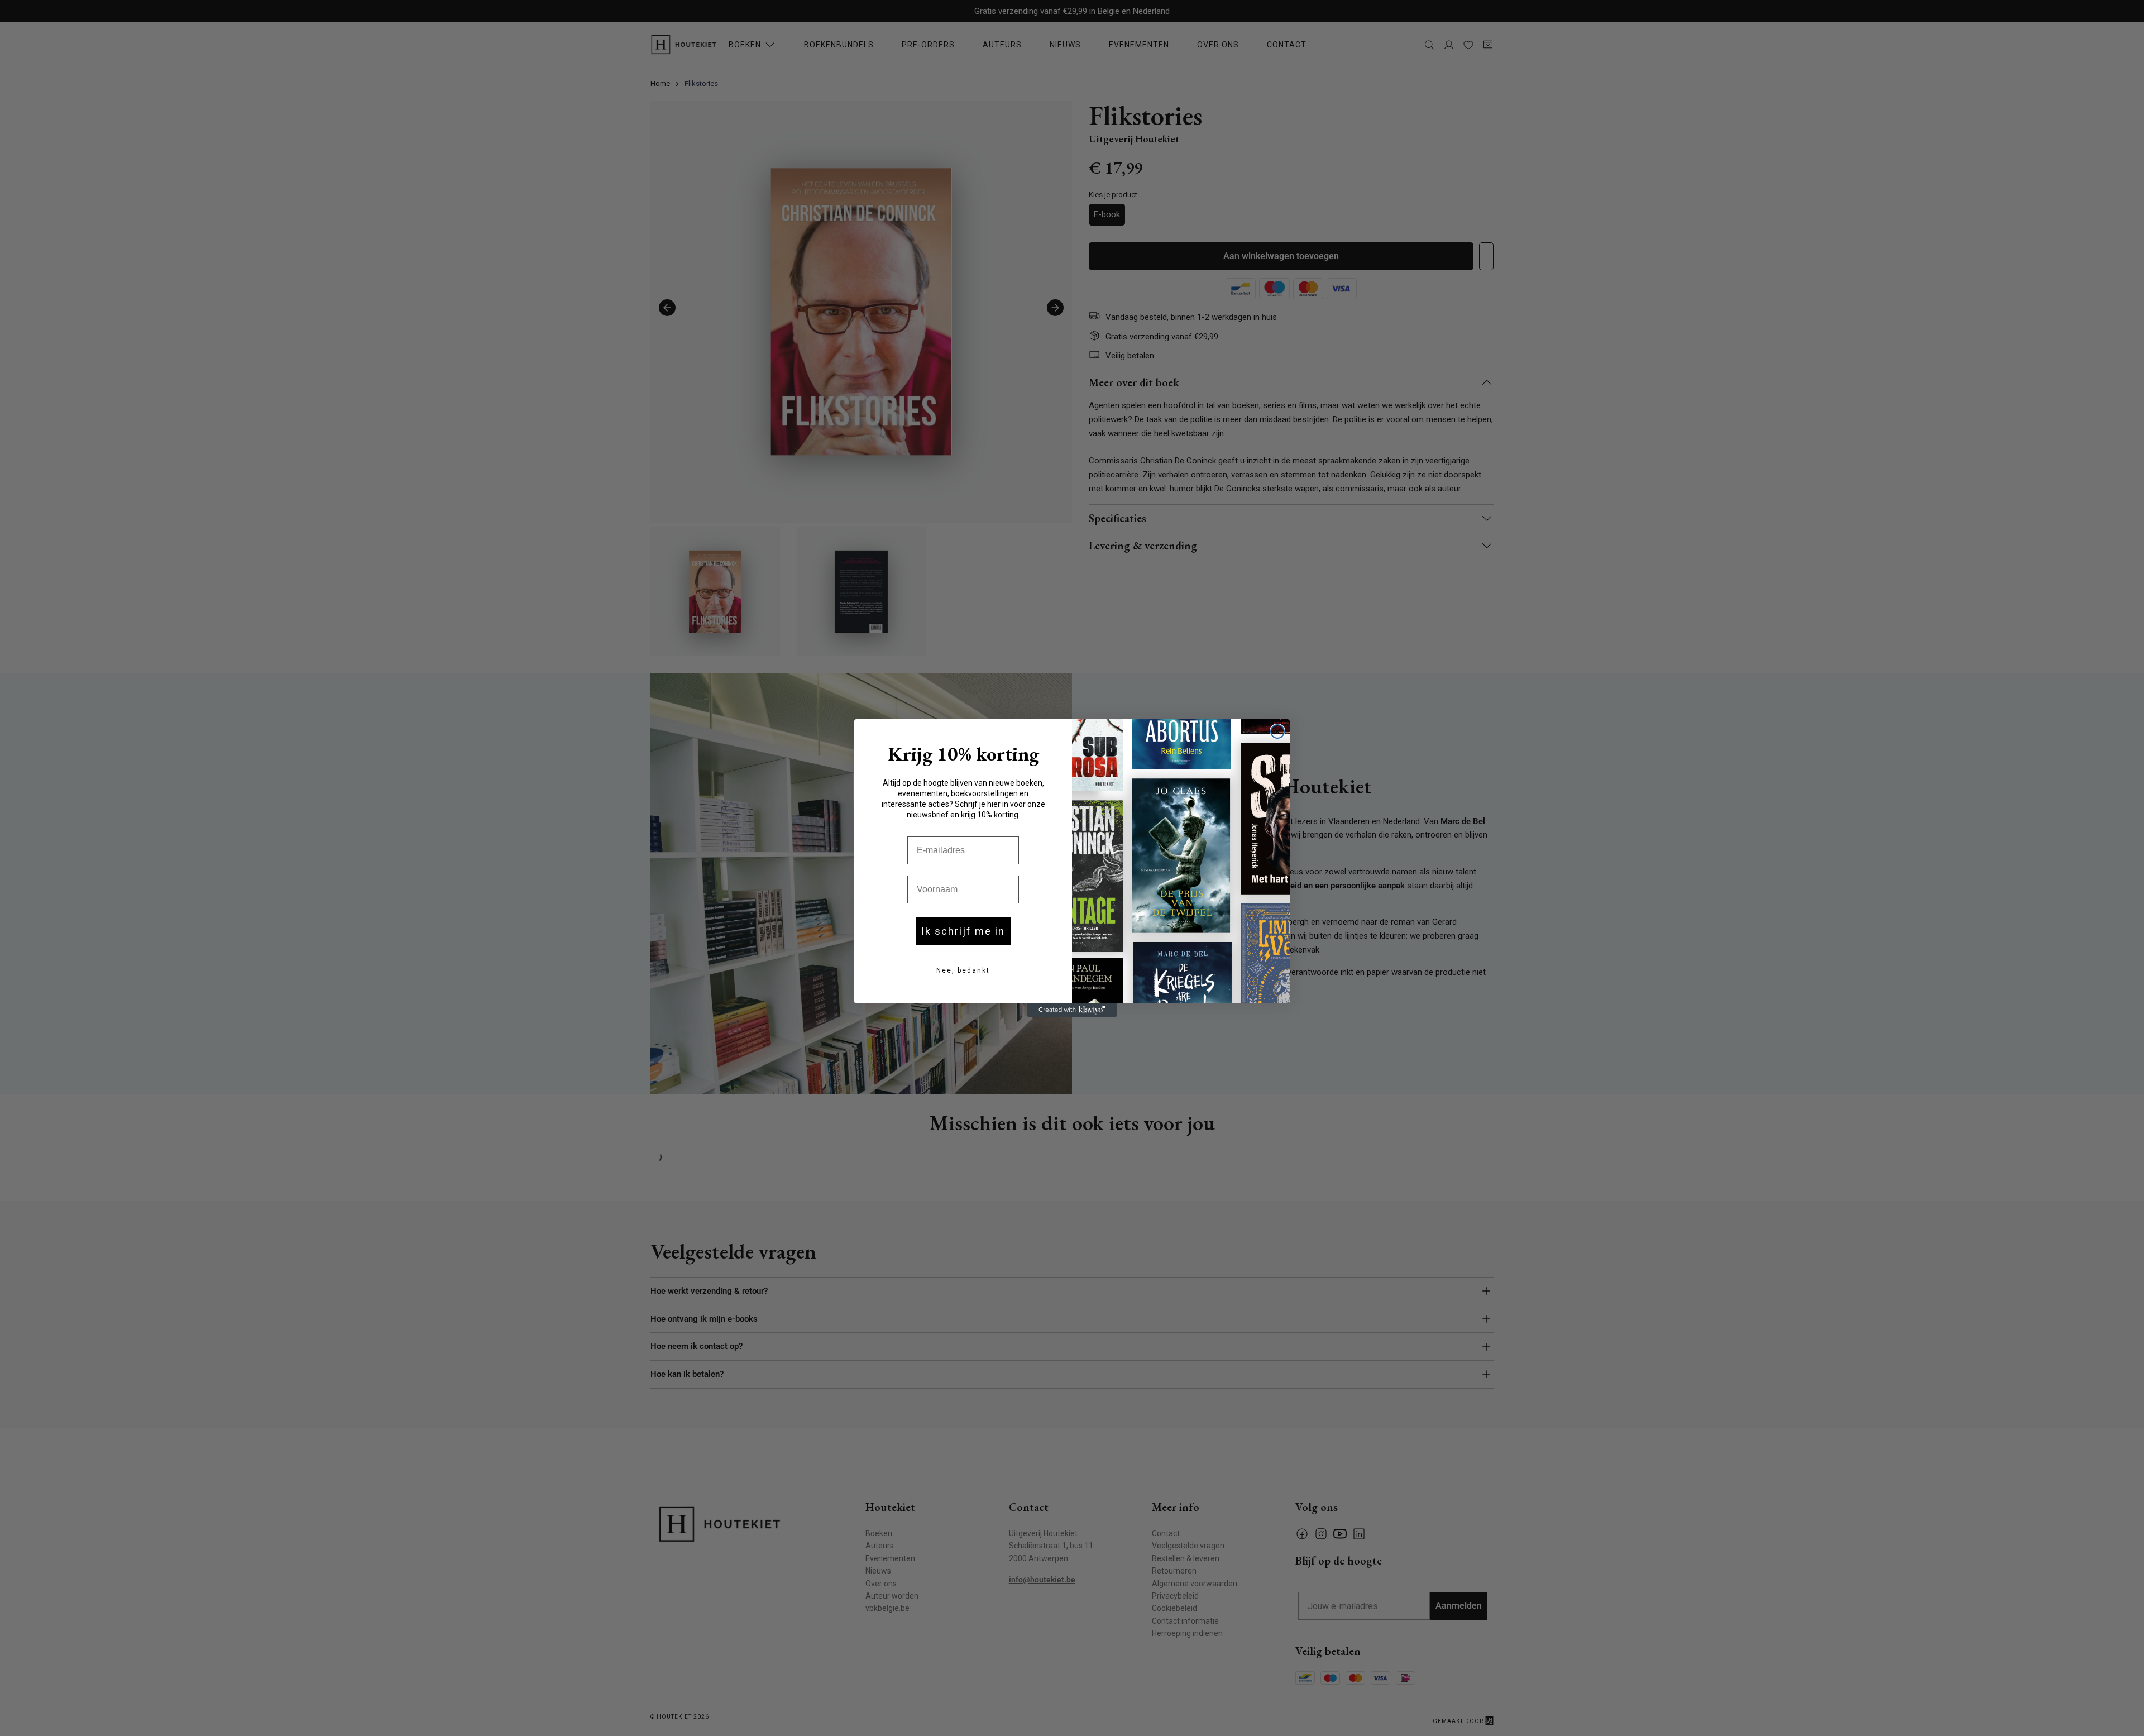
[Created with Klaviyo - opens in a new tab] (1072, 1010)
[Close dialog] (1277, 731)
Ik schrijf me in (963, 931)
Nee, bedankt (963, 970)
